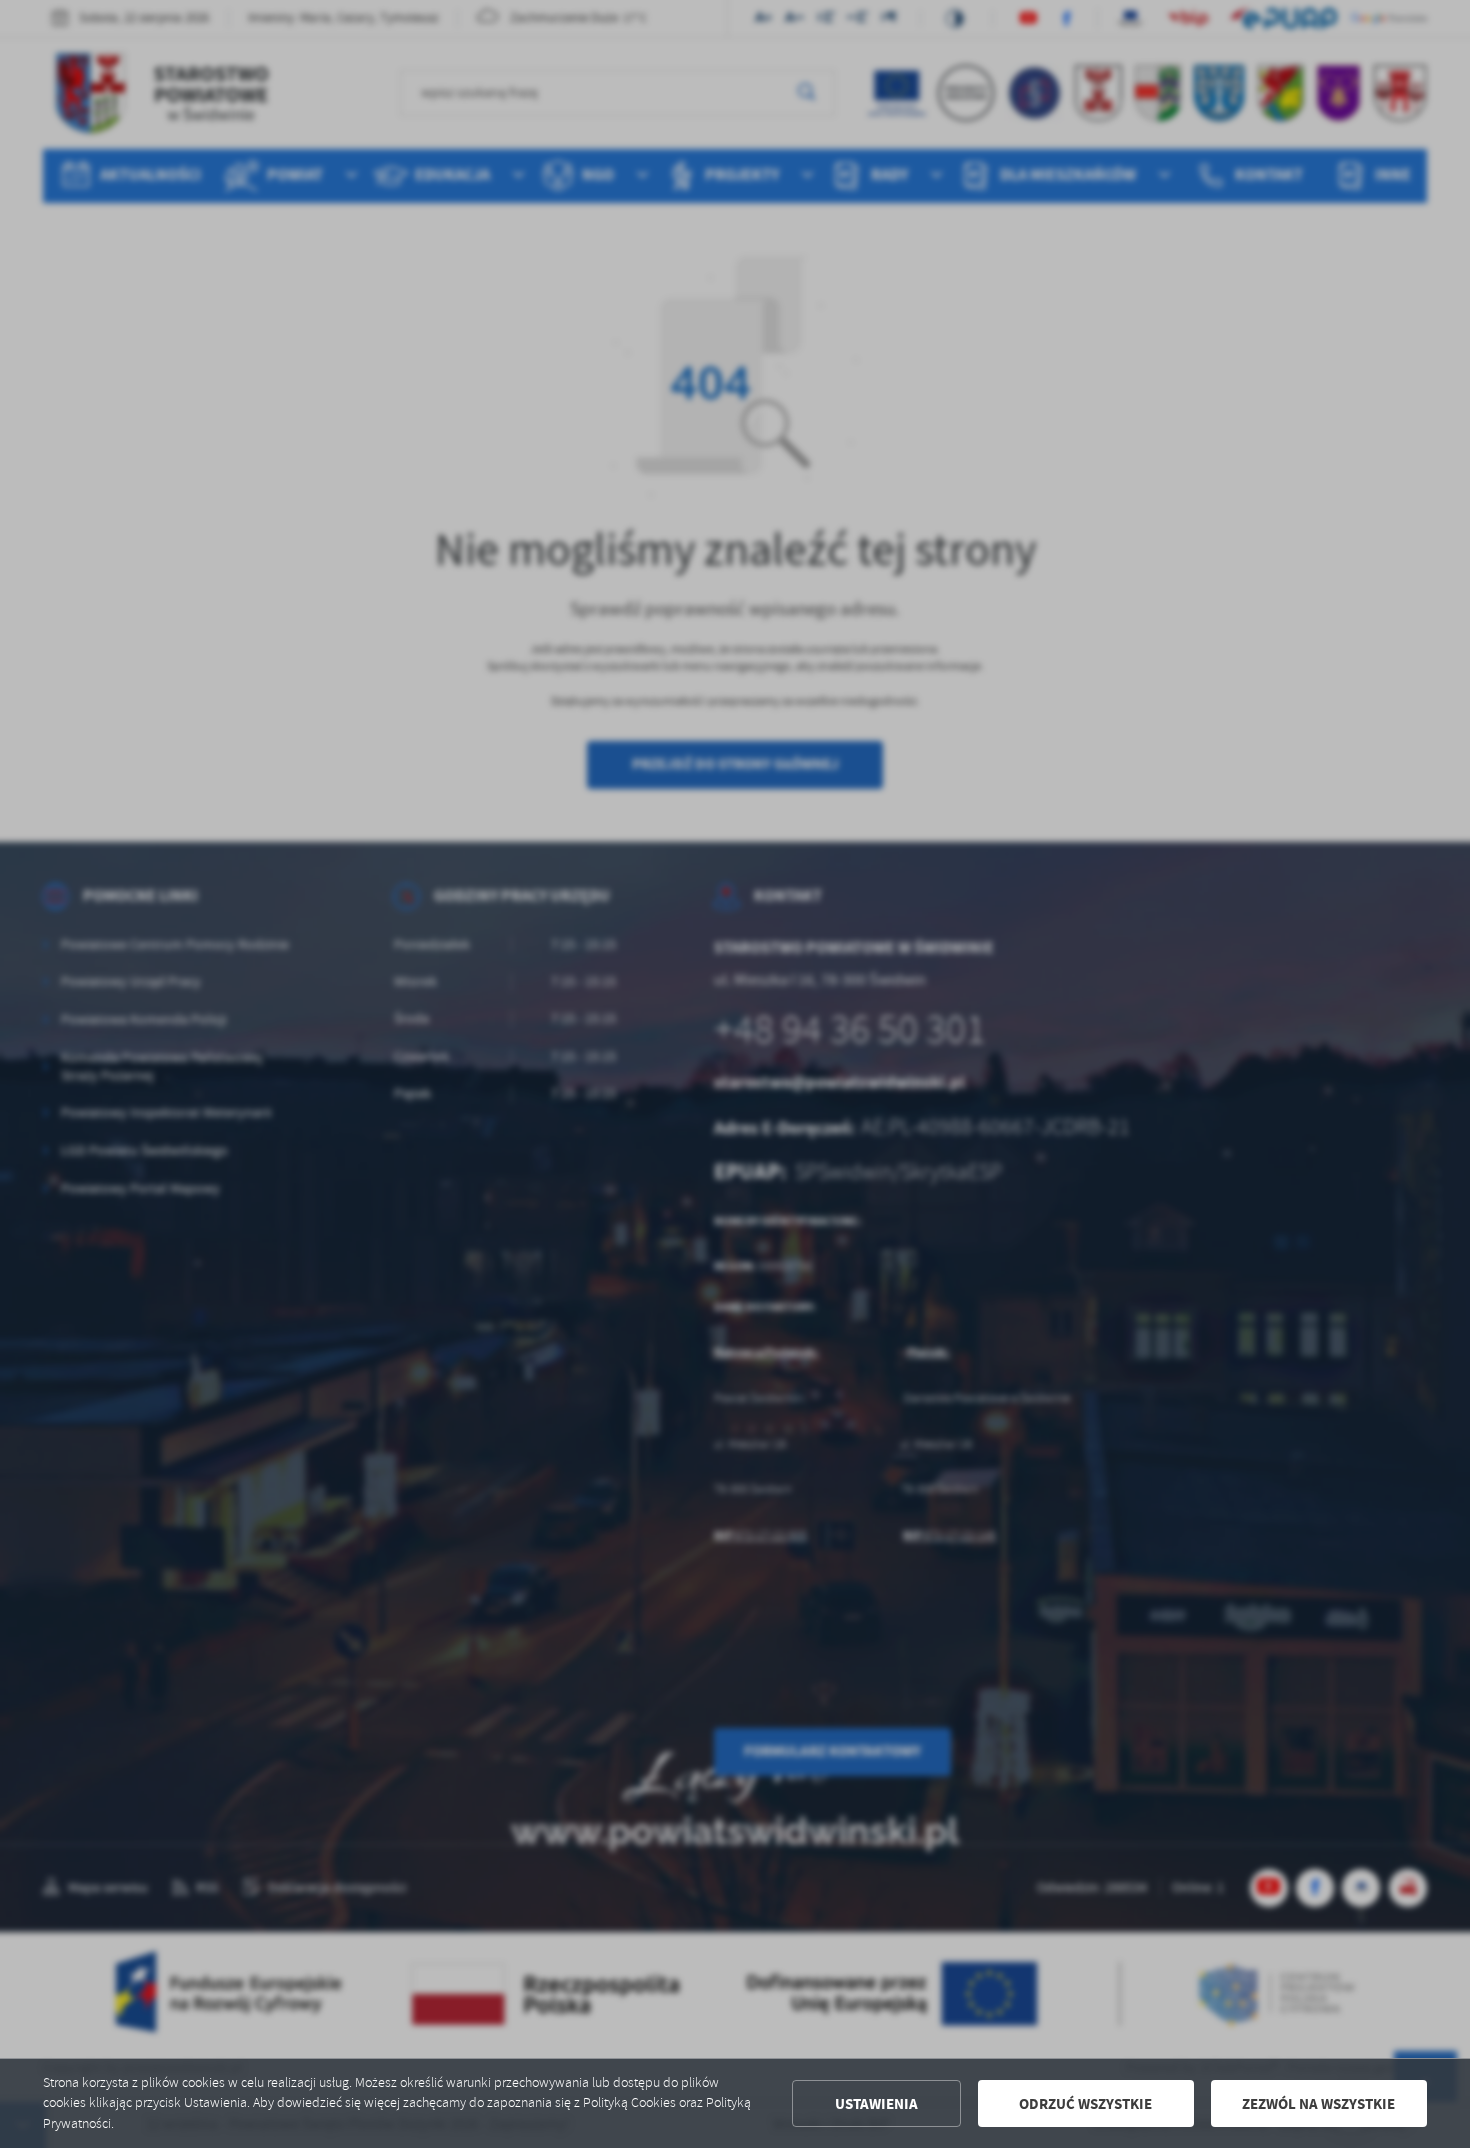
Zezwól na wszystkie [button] (1318, 2104)
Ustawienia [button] (876, 2104)
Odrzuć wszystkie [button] (1085, 2104)
